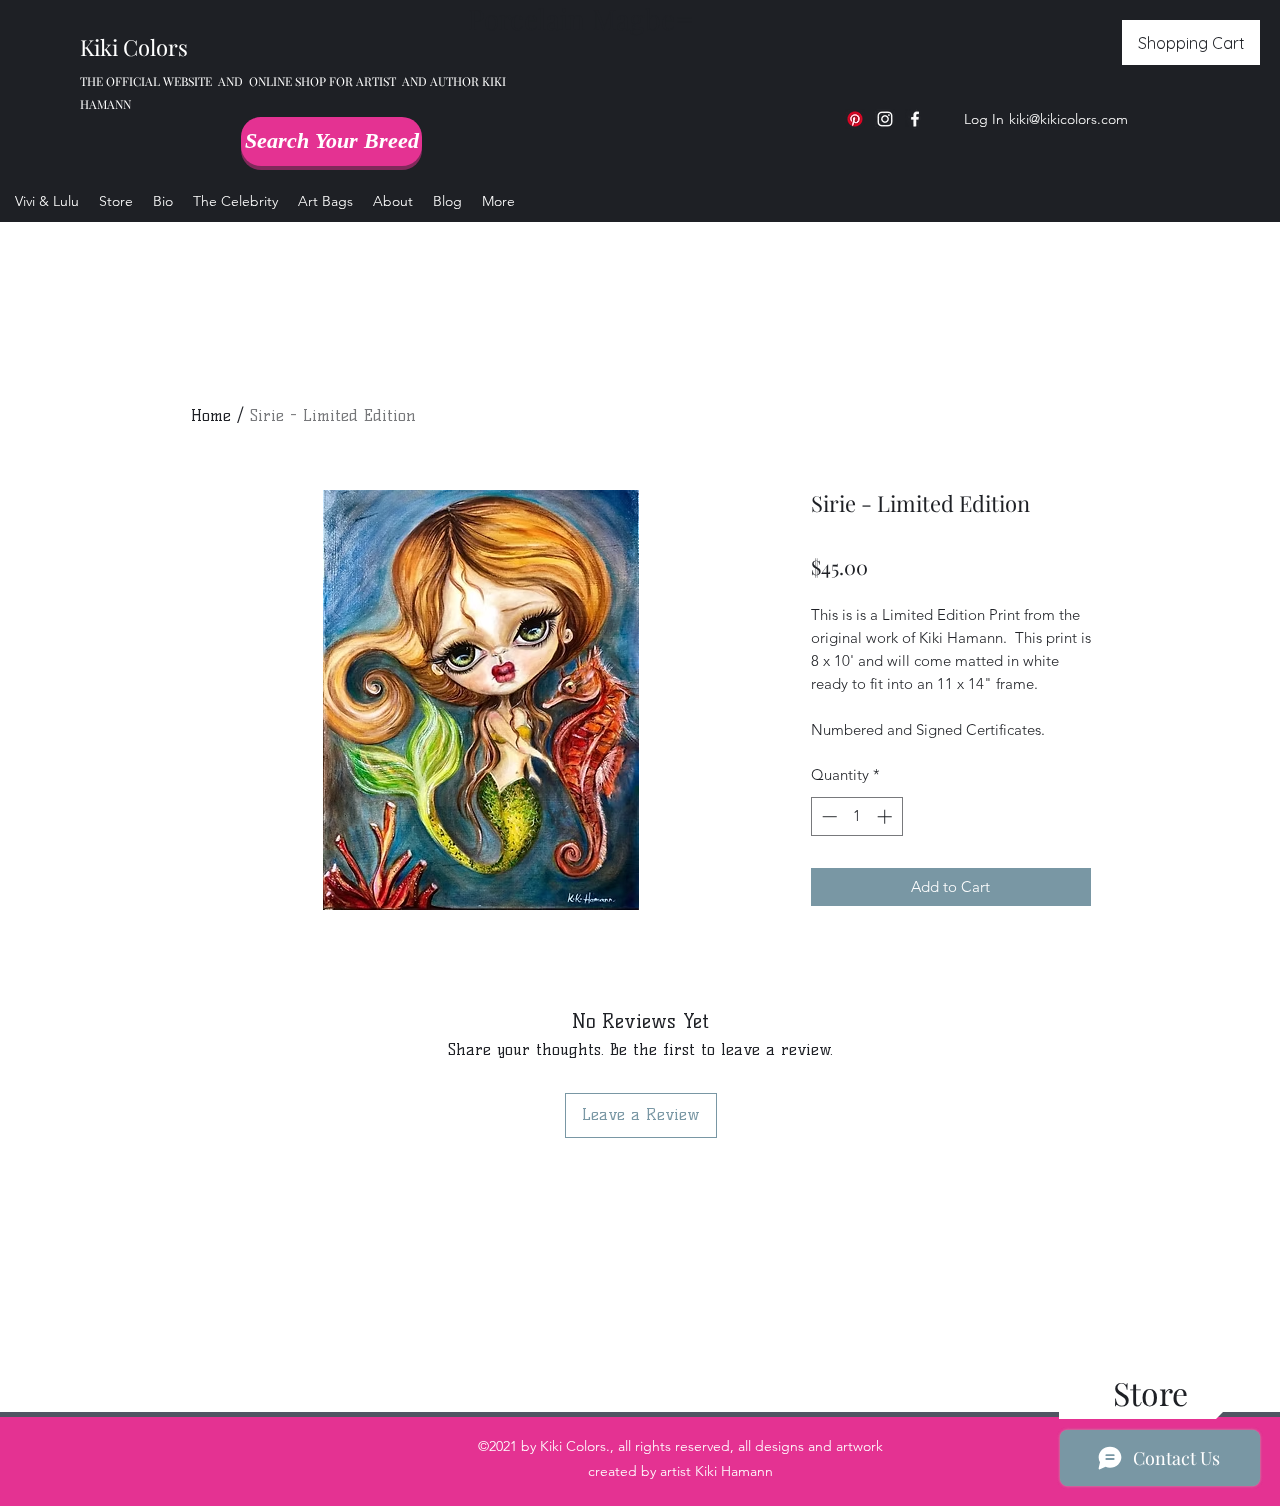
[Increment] (886, 816)
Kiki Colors (134, 47)
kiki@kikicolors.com (1068, 119)
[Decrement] (827, 816)
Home (211, 415)
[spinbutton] (856, 816)
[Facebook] (915, 119)
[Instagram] (885, 119)
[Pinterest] (855, 119)
